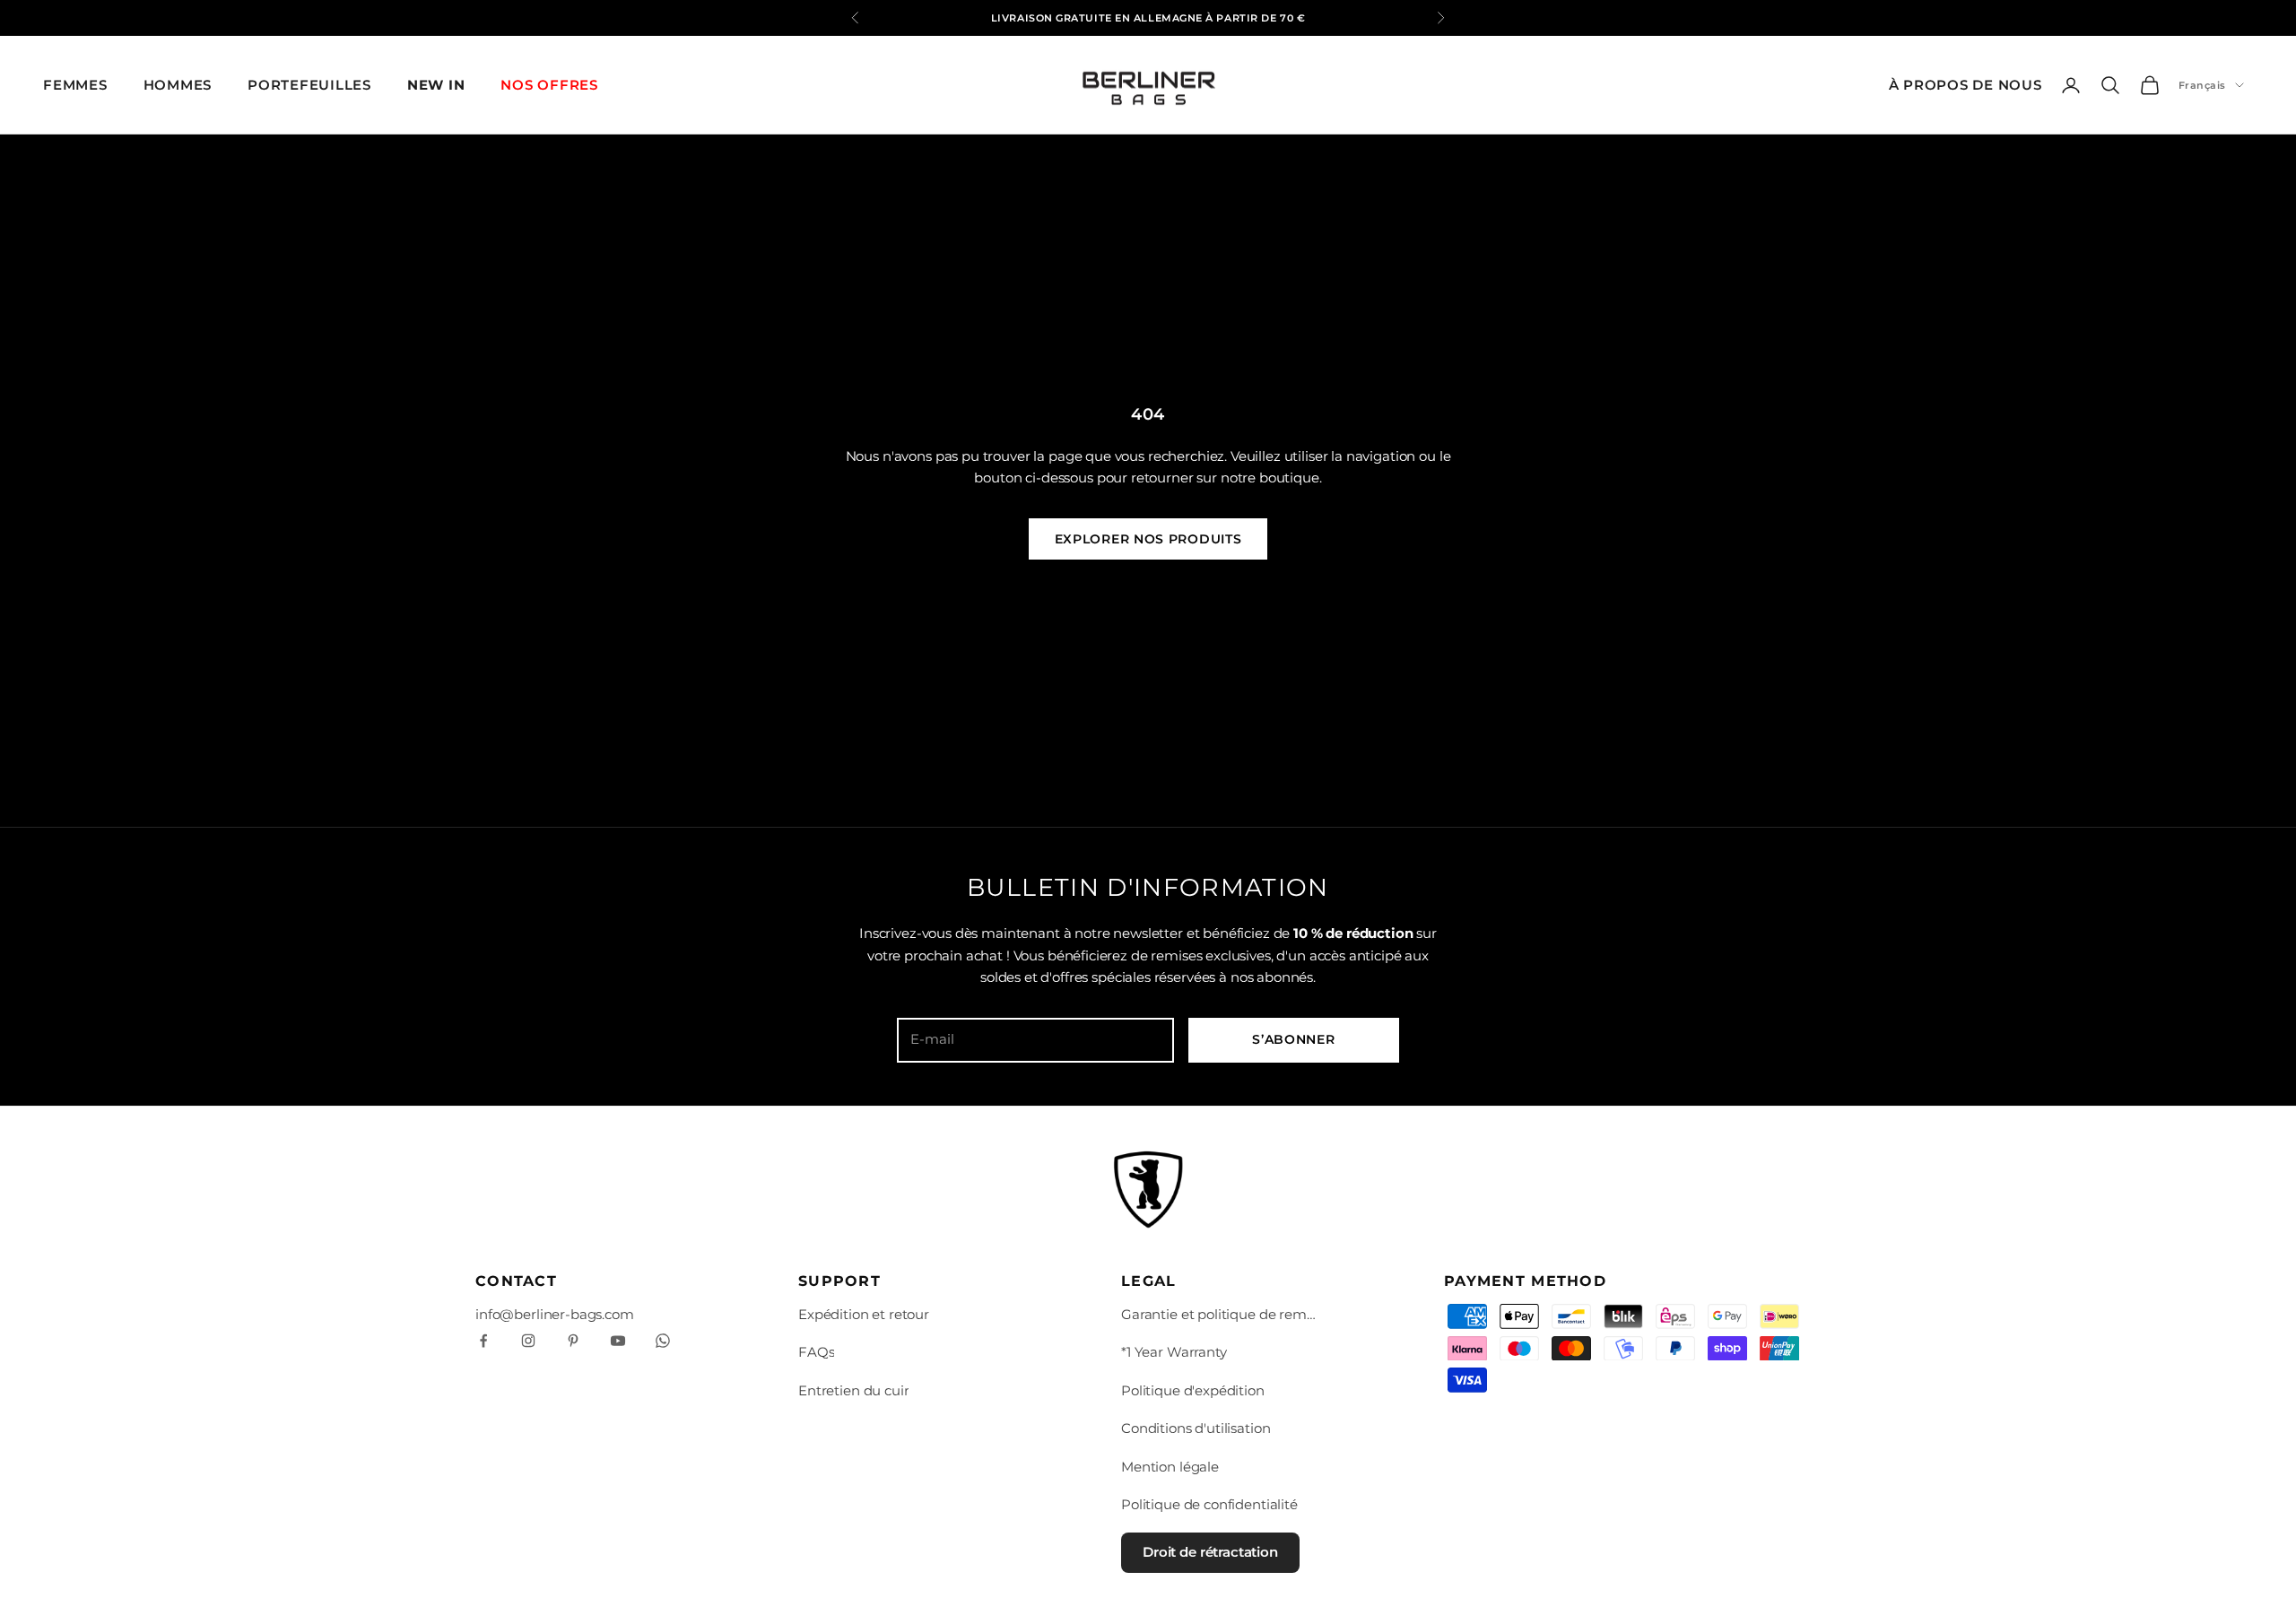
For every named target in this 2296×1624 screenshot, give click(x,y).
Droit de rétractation (1210, 1552)
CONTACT (516, 1281)
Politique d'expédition (1193, 1390)
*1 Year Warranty (1174, 1352)
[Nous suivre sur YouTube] (618, 1341)
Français (2202, 85)
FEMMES (75, 85)
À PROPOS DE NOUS (1966, 85)
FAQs (816, 1352)
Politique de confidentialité (1209, 1504)
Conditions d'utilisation (1196, 1428)
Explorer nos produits (1148, 539)
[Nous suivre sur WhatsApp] (663, 1341)
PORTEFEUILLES (309, 85)
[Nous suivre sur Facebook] (483, 1341)
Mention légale (1170, 1467)
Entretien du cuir (853, 1390)
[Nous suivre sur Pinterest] (573, 1341)
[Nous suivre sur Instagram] (528, 1341)
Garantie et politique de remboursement (1220, 1314)
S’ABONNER (1293, 1039)
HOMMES (178, 85)
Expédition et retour (864, 1314)
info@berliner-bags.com (555, 1314)
